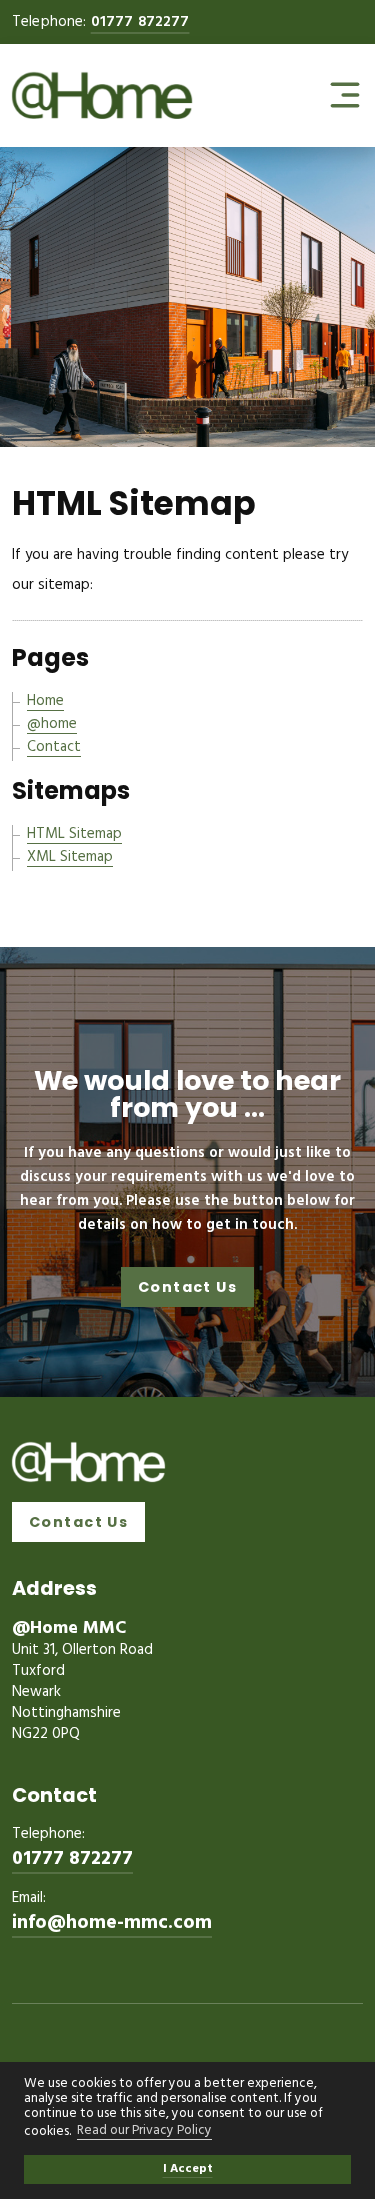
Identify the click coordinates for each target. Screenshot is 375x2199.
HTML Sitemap (74, 834)
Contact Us (187, 1287)
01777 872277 (140, 22)
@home (52, 724)
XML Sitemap (70, 857)
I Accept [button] (188, 2169)
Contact (54, 747)
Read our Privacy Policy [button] (144, 2132)
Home (45, 701)
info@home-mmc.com (112, 1924)
